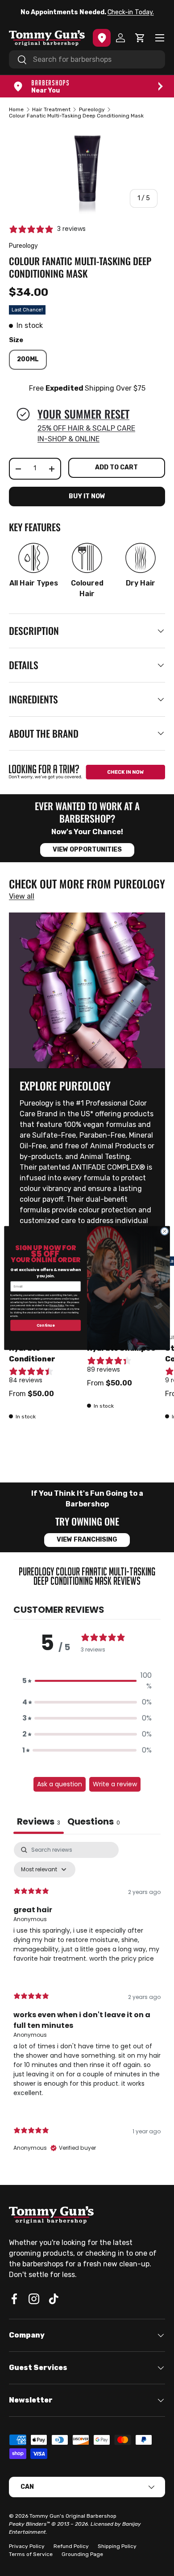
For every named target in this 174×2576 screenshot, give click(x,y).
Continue (46, 1325)
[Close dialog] (165, 1231)
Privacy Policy (57, 1306)
